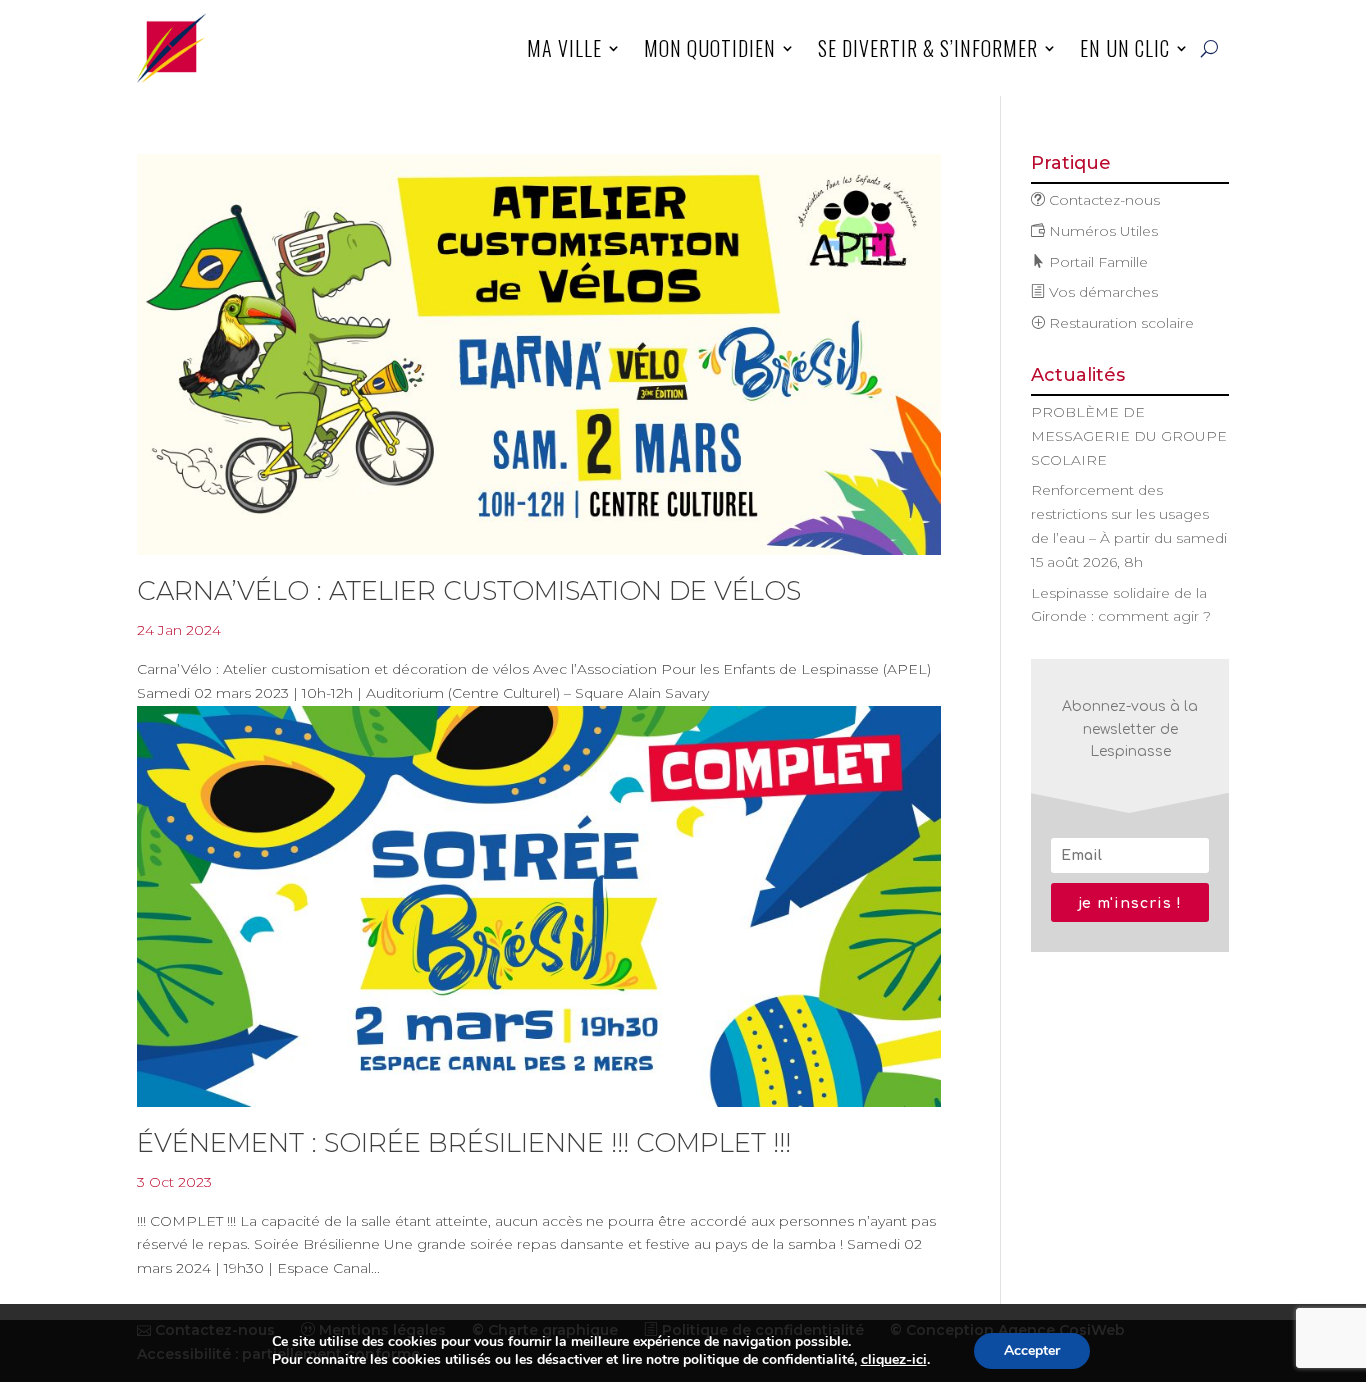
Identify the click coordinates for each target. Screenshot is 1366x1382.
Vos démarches (1101, 292)
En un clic (1125, 48)
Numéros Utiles (1101, 231)
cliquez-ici (894, 1360)
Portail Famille (1096, 262)
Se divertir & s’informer (928, 48)
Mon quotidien (710, 48)
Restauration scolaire (1119, 323)
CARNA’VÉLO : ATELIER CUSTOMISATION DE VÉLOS (469, 591)
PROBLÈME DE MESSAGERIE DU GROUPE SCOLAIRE (1129, 436)
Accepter (1032, 1350)
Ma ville (564, 48)
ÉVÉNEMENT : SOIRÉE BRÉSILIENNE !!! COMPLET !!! (464, 1143)
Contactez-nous (1102, 200)
